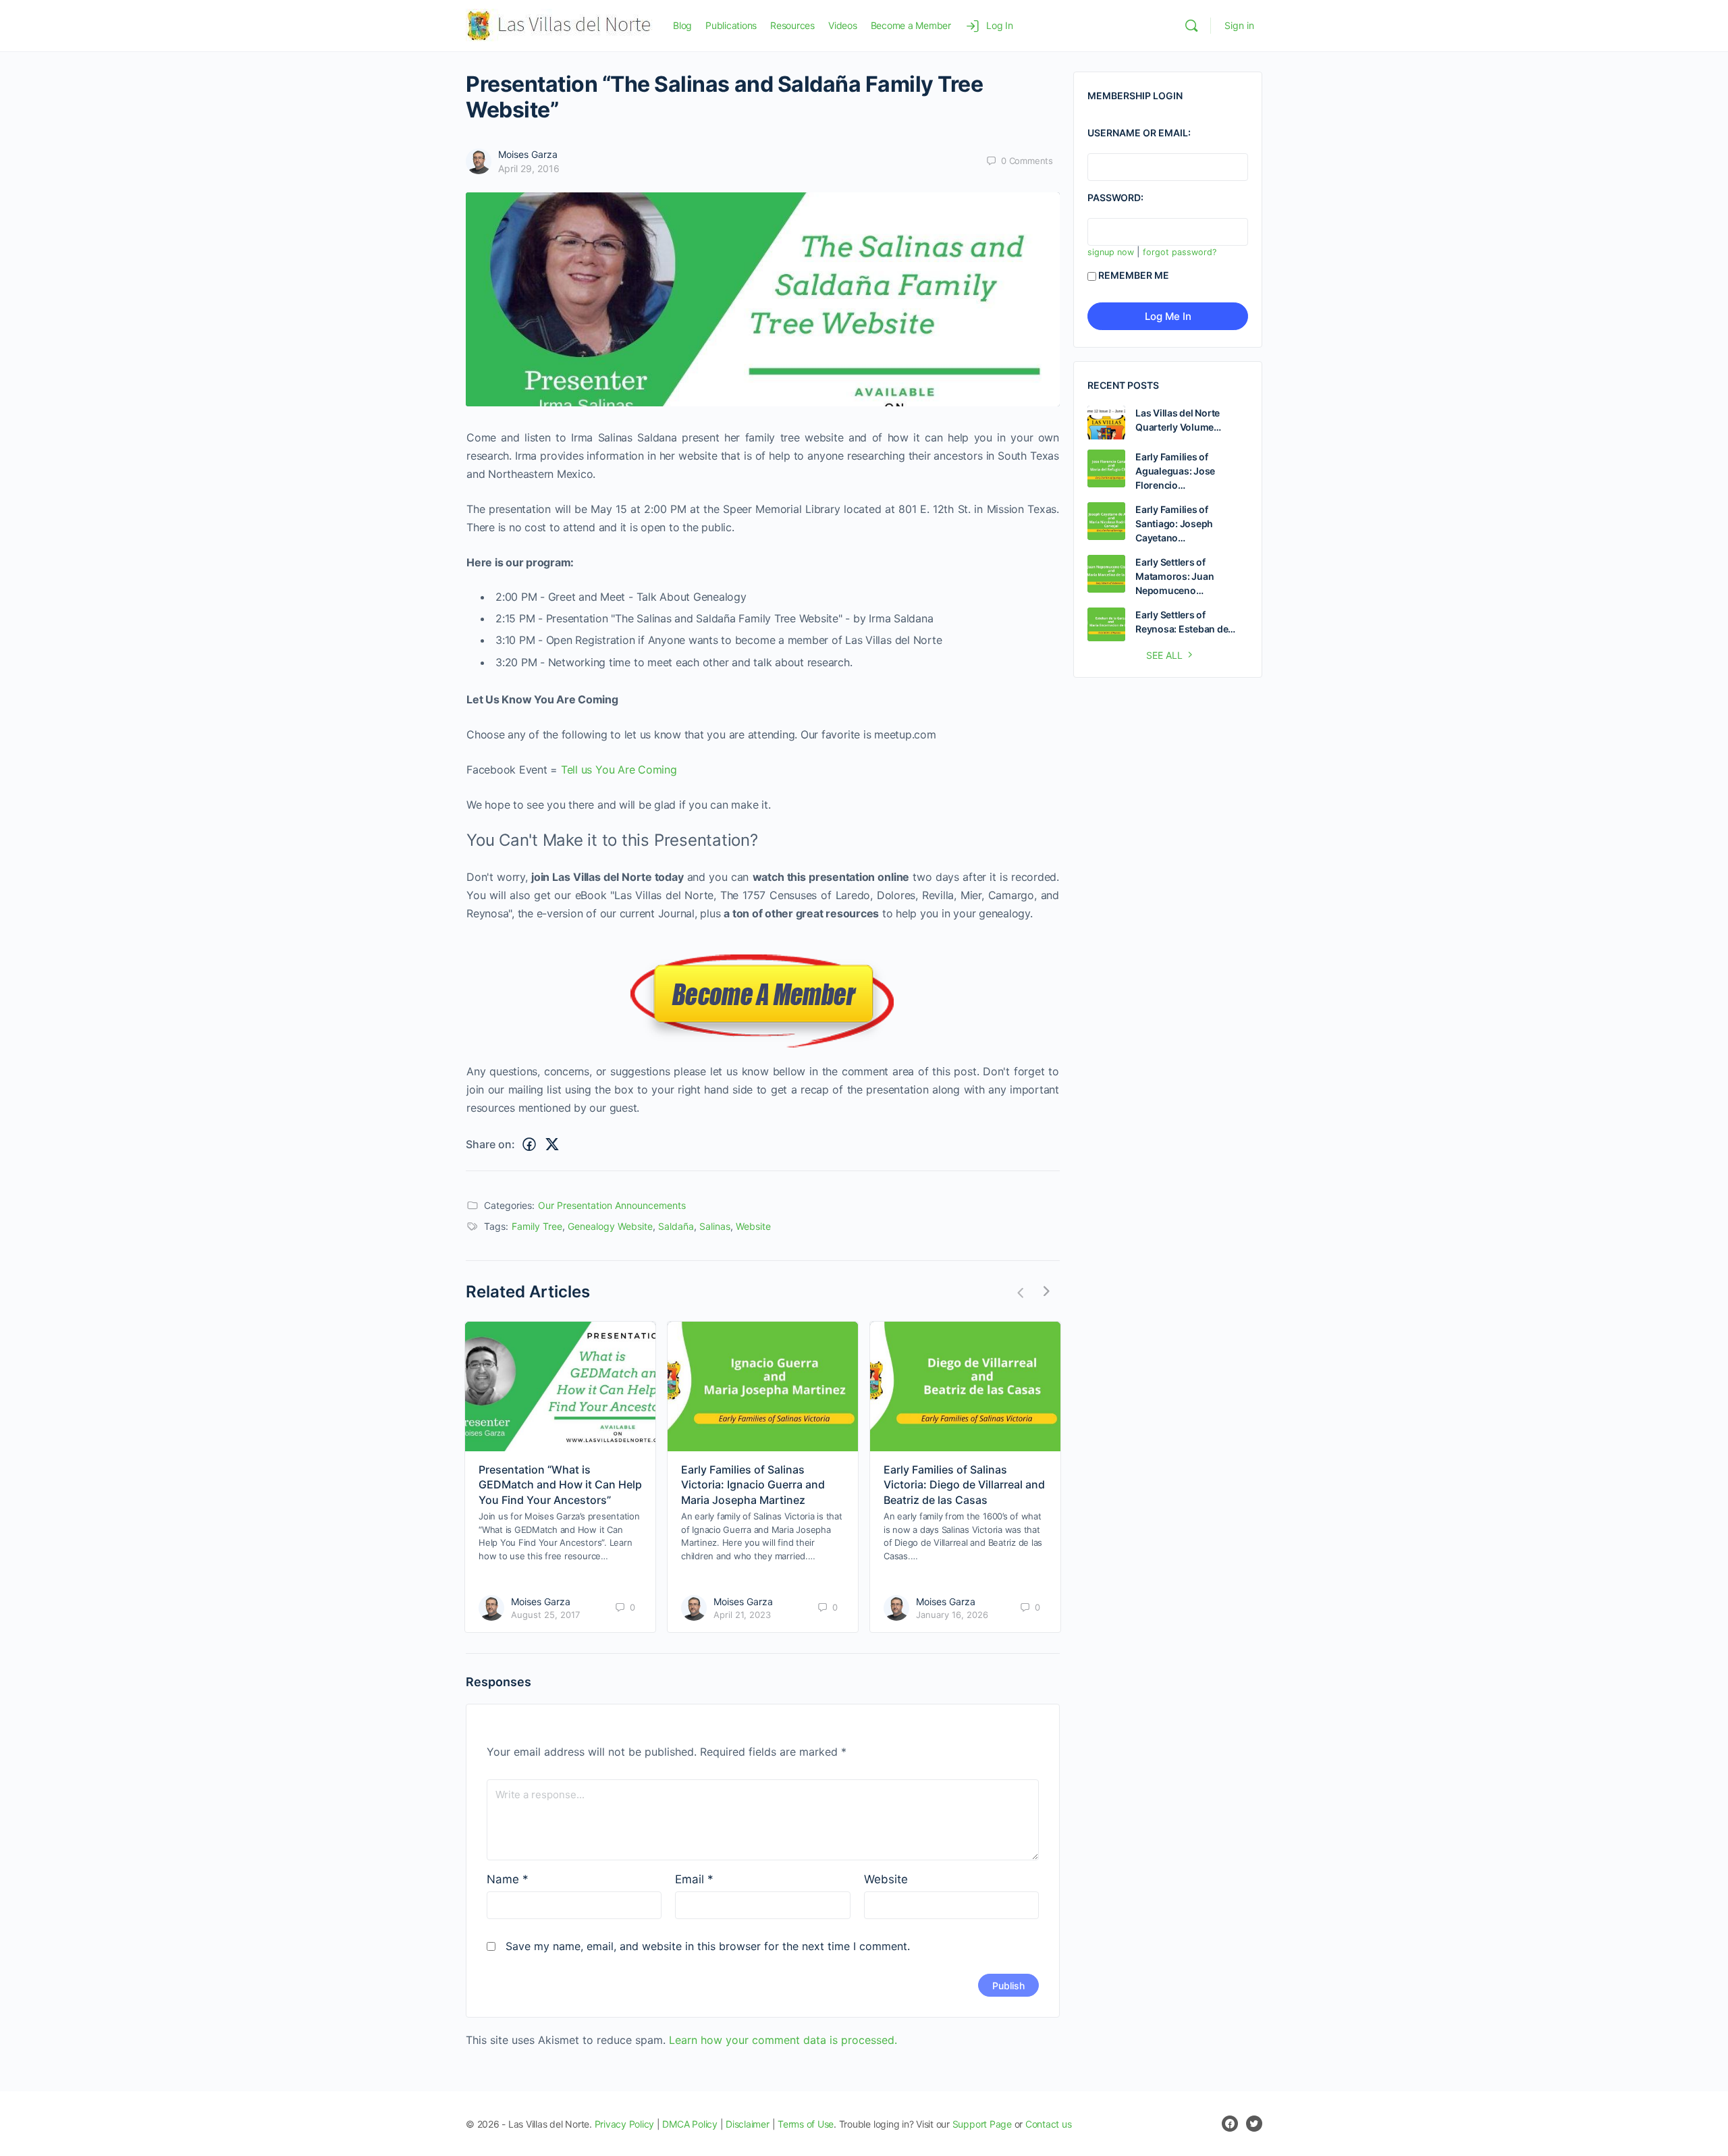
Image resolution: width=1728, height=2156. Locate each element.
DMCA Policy (690, 2124)
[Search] (1191, 26)
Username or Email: (1139, 133)
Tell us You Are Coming (619, 770)
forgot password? (1180, 252)
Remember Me (1134, 275)
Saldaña (676, 1226)
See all (1164, 655)
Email (694, 1879)
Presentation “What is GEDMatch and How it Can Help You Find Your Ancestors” (560, 1485)
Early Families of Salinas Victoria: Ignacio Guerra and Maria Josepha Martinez (753, 1485)
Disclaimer (748, 2124)
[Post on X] (552, 1145)
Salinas (715, 1226)
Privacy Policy (625, 2124)
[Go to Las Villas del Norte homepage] (559, 25)
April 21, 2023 (742, 1615)
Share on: (490, 1144)
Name (508, 1879)
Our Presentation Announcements (612, 1205)
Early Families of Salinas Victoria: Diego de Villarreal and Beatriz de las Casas (964, 1485)
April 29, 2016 (529, 168)
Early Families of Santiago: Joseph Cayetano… (1174, 523)
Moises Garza (528, 154)
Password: (1115, 197)
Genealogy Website (610, 1226)
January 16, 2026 (952, 1615)
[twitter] (1254, 2124)
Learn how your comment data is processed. (783, 2040)
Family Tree (537, 1226)
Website (753, 1226)
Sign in (1239, 25)
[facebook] (1230, 2124)
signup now (1111, 252)
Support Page (982, 2124)
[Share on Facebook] (529, 1145)
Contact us (1049, 2124)
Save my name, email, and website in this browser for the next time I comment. (708, 1946)
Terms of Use (806, 2124)
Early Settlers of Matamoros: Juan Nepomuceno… (1174, 576)
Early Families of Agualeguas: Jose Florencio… (1175, 471)
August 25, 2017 (545, 1615)
